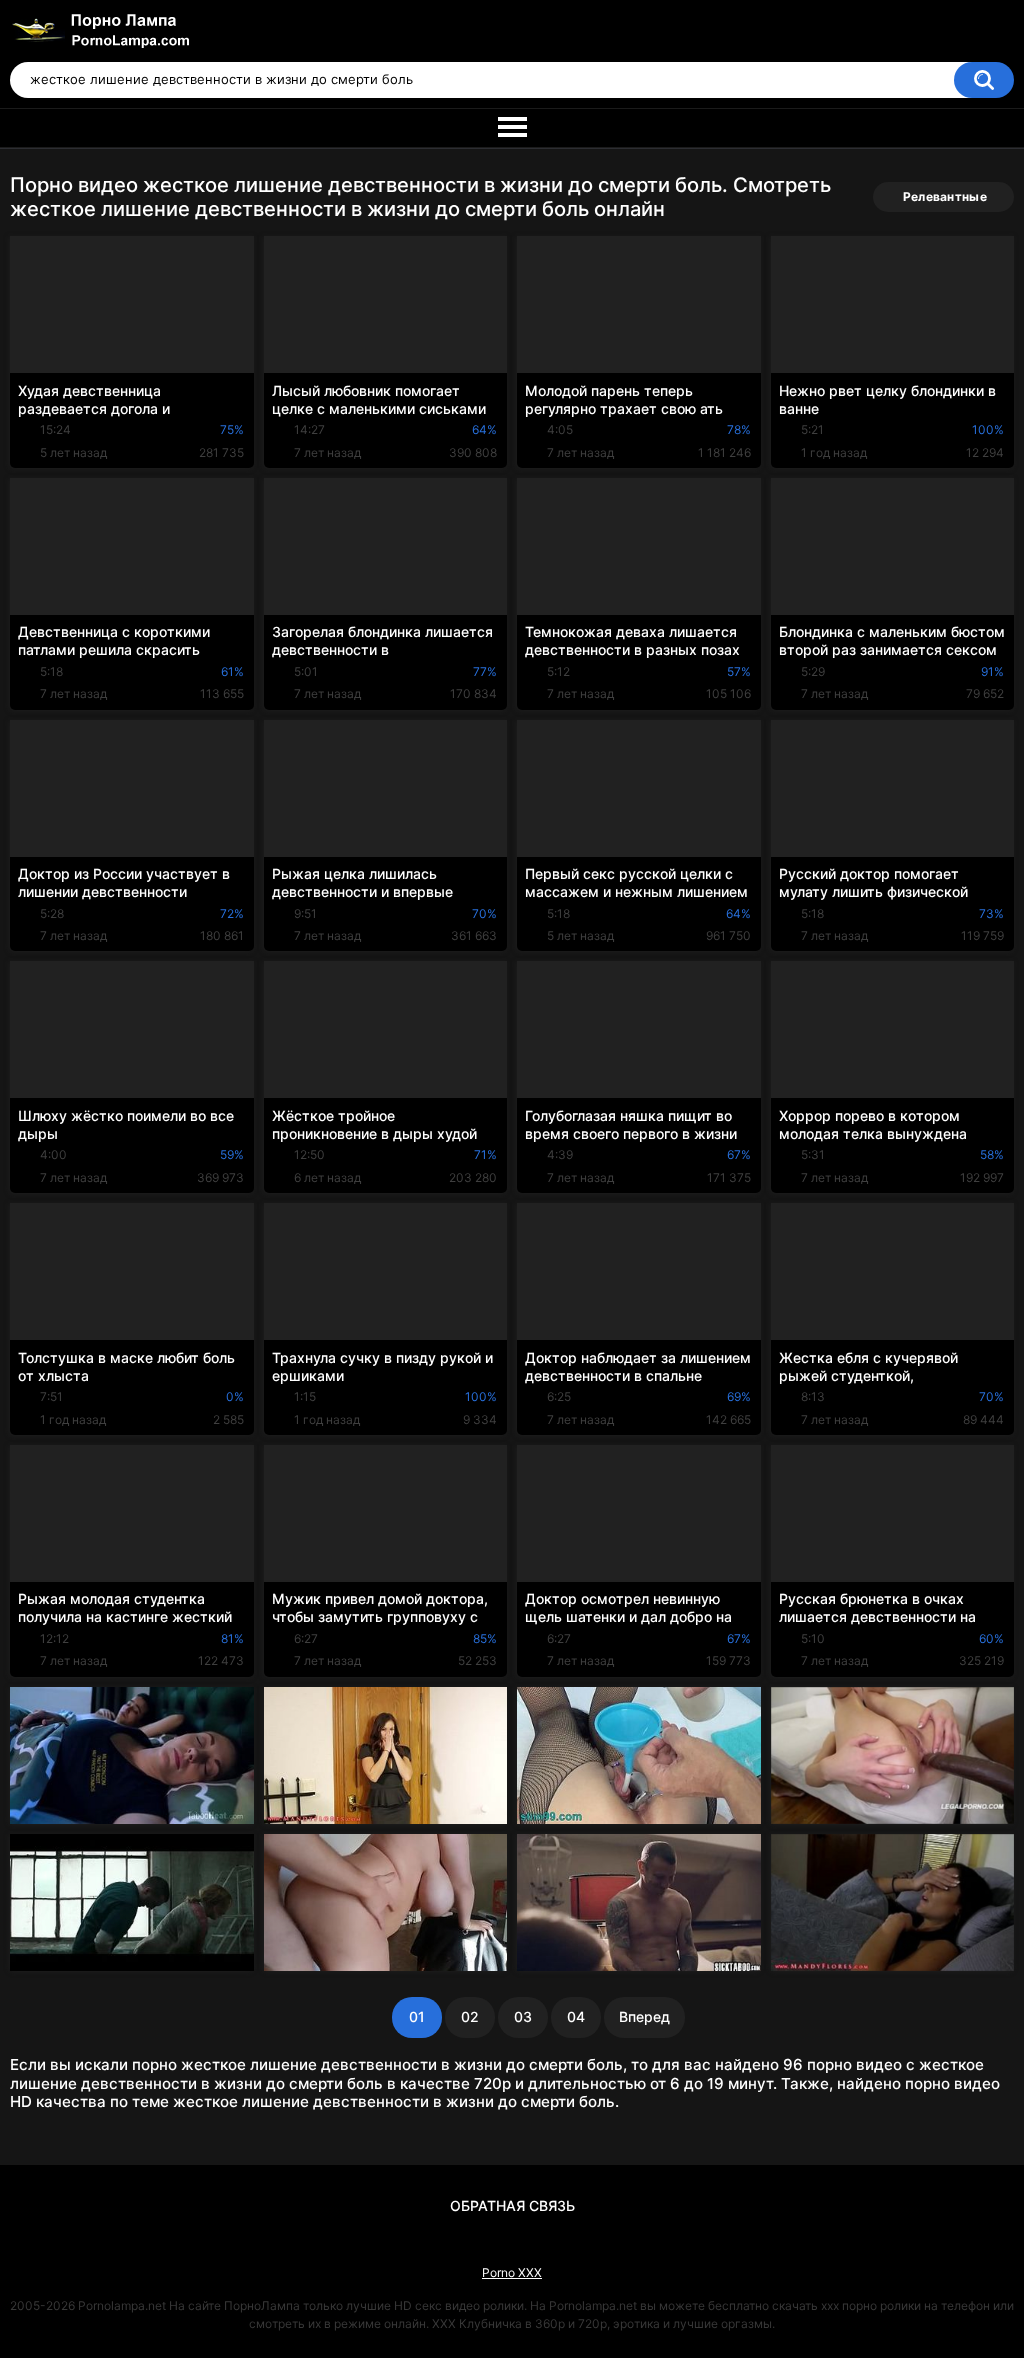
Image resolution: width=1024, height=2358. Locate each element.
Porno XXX (512, 2272)
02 (470, 2016)
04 (576, 2016)
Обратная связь (512, 2205)
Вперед (644, 2016)
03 (523, 2016)
